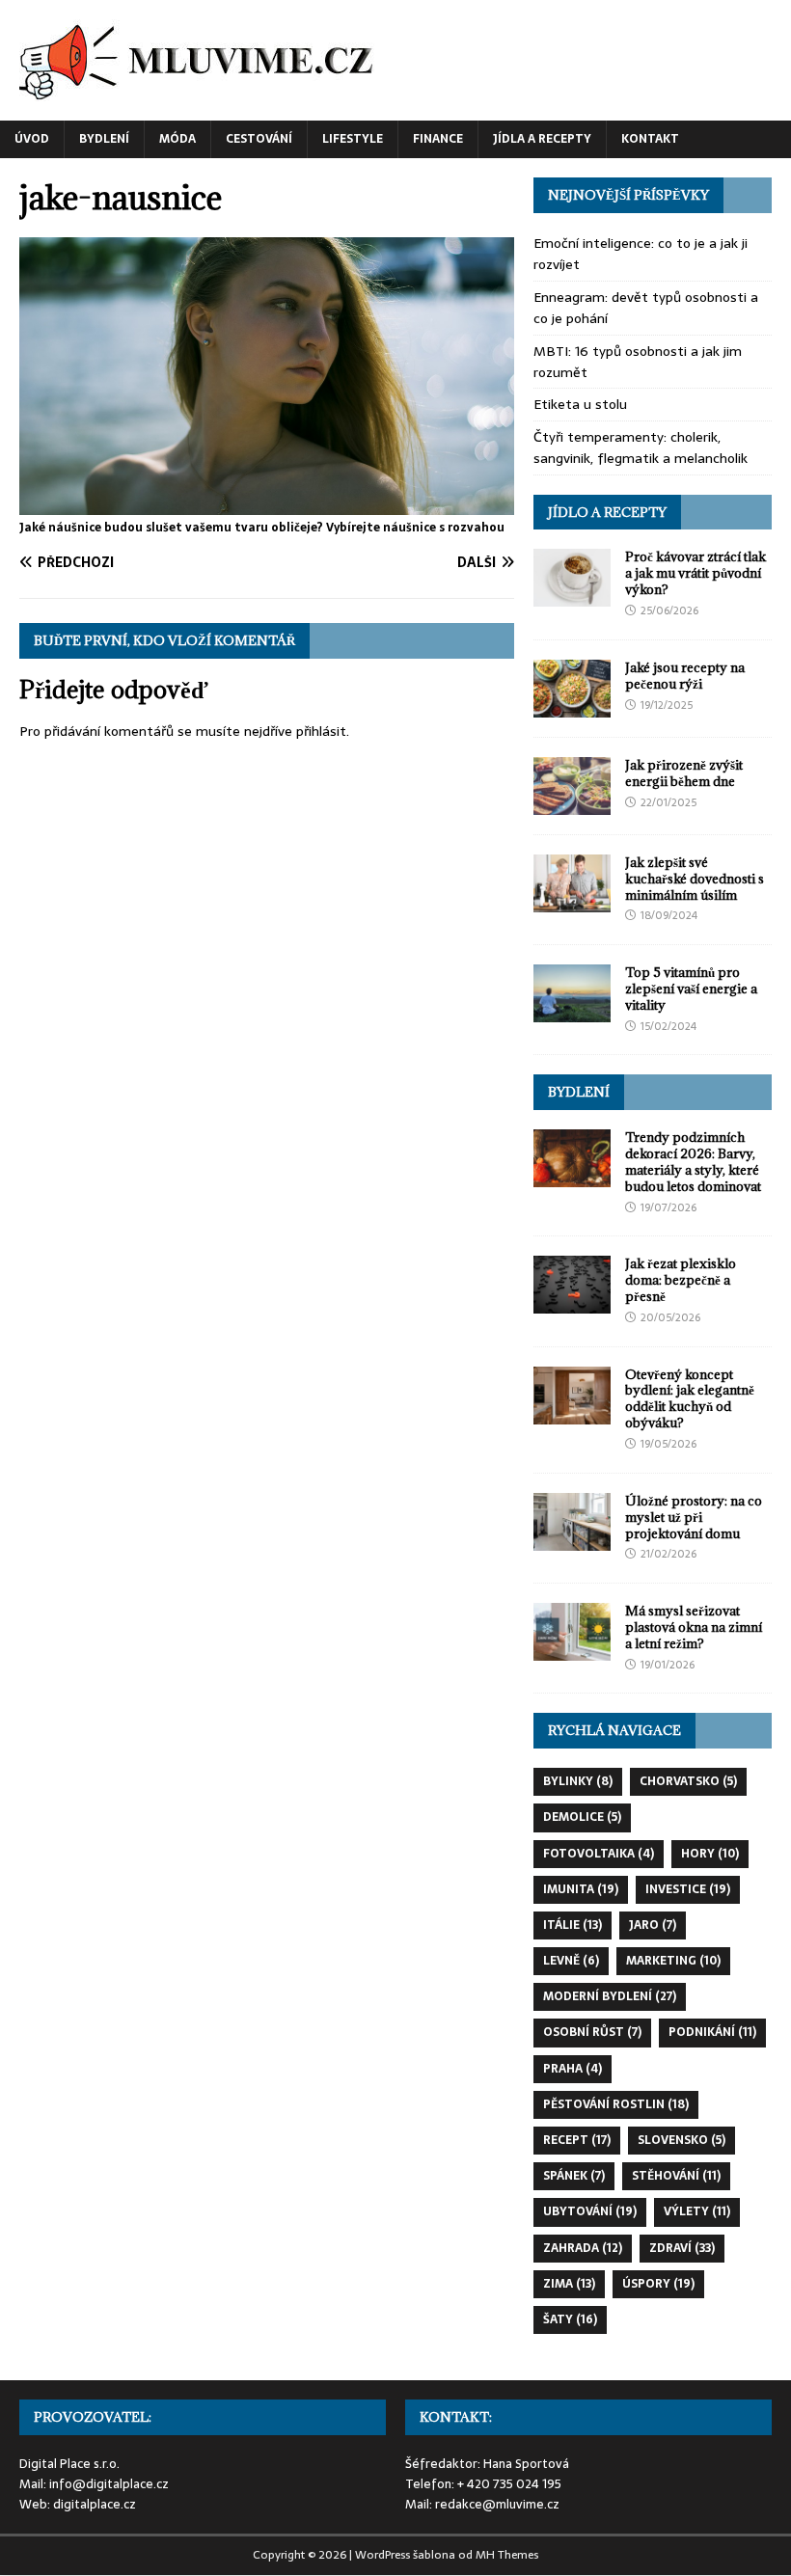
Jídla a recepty (542, 139)
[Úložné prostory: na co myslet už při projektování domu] (572, 1539)
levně (571, 1961)
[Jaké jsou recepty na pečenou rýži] (572, 706)
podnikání (712, 2032)
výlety (697, 2211)
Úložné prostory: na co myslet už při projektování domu (694, 1517)
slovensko (682, 2140)
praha (573, 2069)
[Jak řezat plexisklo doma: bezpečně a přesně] (572, 1303)
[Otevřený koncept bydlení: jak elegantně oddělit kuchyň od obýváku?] (572, 1413)
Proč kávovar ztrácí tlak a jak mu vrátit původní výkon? (696, 573)
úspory (658, 2284)
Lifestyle (353, 139)
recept (577, 2140)
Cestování (259, 139)
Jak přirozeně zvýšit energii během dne (684, 773)
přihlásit (321, 731)
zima (569, 2284)
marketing (673, 1961)
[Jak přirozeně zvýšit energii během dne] (572, 803)
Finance (438, 139)
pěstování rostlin (616, 2104)
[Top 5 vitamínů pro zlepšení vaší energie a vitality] (572, 1012)
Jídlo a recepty (607, 512)
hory (710, 1854)
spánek (574, 2176)
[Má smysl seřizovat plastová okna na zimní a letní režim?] (572, 1650)
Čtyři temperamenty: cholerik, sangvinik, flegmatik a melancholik (641, 447)
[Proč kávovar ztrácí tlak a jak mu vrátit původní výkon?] (572, 596)
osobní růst (592, 2032)
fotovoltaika (599, 1854)
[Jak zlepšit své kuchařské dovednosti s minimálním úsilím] (572, 901)
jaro (653, 1925)
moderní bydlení (610, 1996)
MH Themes (507, 2555)
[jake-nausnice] (267, 504)
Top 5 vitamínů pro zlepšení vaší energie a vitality (691, 989)
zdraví (682, 2248)
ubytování (590, 2211)
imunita (581, 1889)
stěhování (676, 2176)
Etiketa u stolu (580, 404)
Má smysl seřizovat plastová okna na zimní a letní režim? (694, 1627)
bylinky (578, 1781)
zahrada (583, 2248)
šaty (570, 2319)
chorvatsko (688, 1781)
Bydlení (104, 139)
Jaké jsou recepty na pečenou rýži (685, 676)
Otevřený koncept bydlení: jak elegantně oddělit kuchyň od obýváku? (690, 1399)
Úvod (32, 139)
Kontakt (650, 139)
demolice (582, 1817)
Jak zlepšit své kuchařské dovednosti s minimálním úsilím (695, 879)
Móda (177, 139)
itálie (573, 1925)
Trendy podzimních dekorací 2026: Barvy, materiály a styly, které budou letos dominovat (693, 1162)
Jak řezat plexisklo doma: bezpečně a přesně (681, 1280)
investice (688, 1889)
